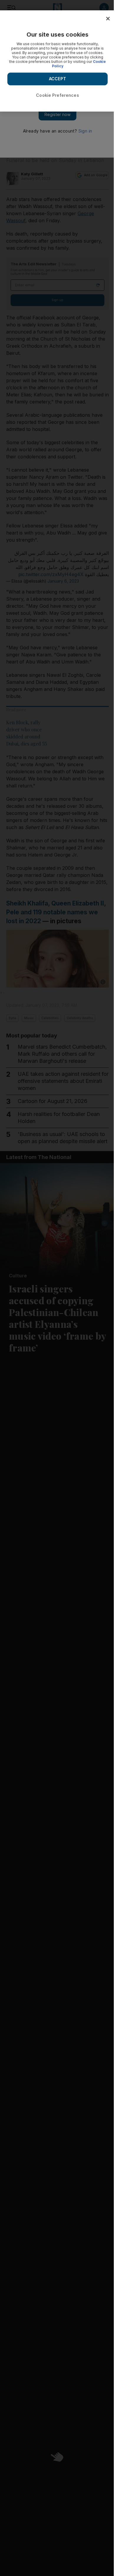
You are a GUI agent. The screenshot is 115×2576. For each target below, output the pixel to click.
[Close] (108, 19)
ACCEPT (57, 79)
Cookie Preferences (57, 95)
